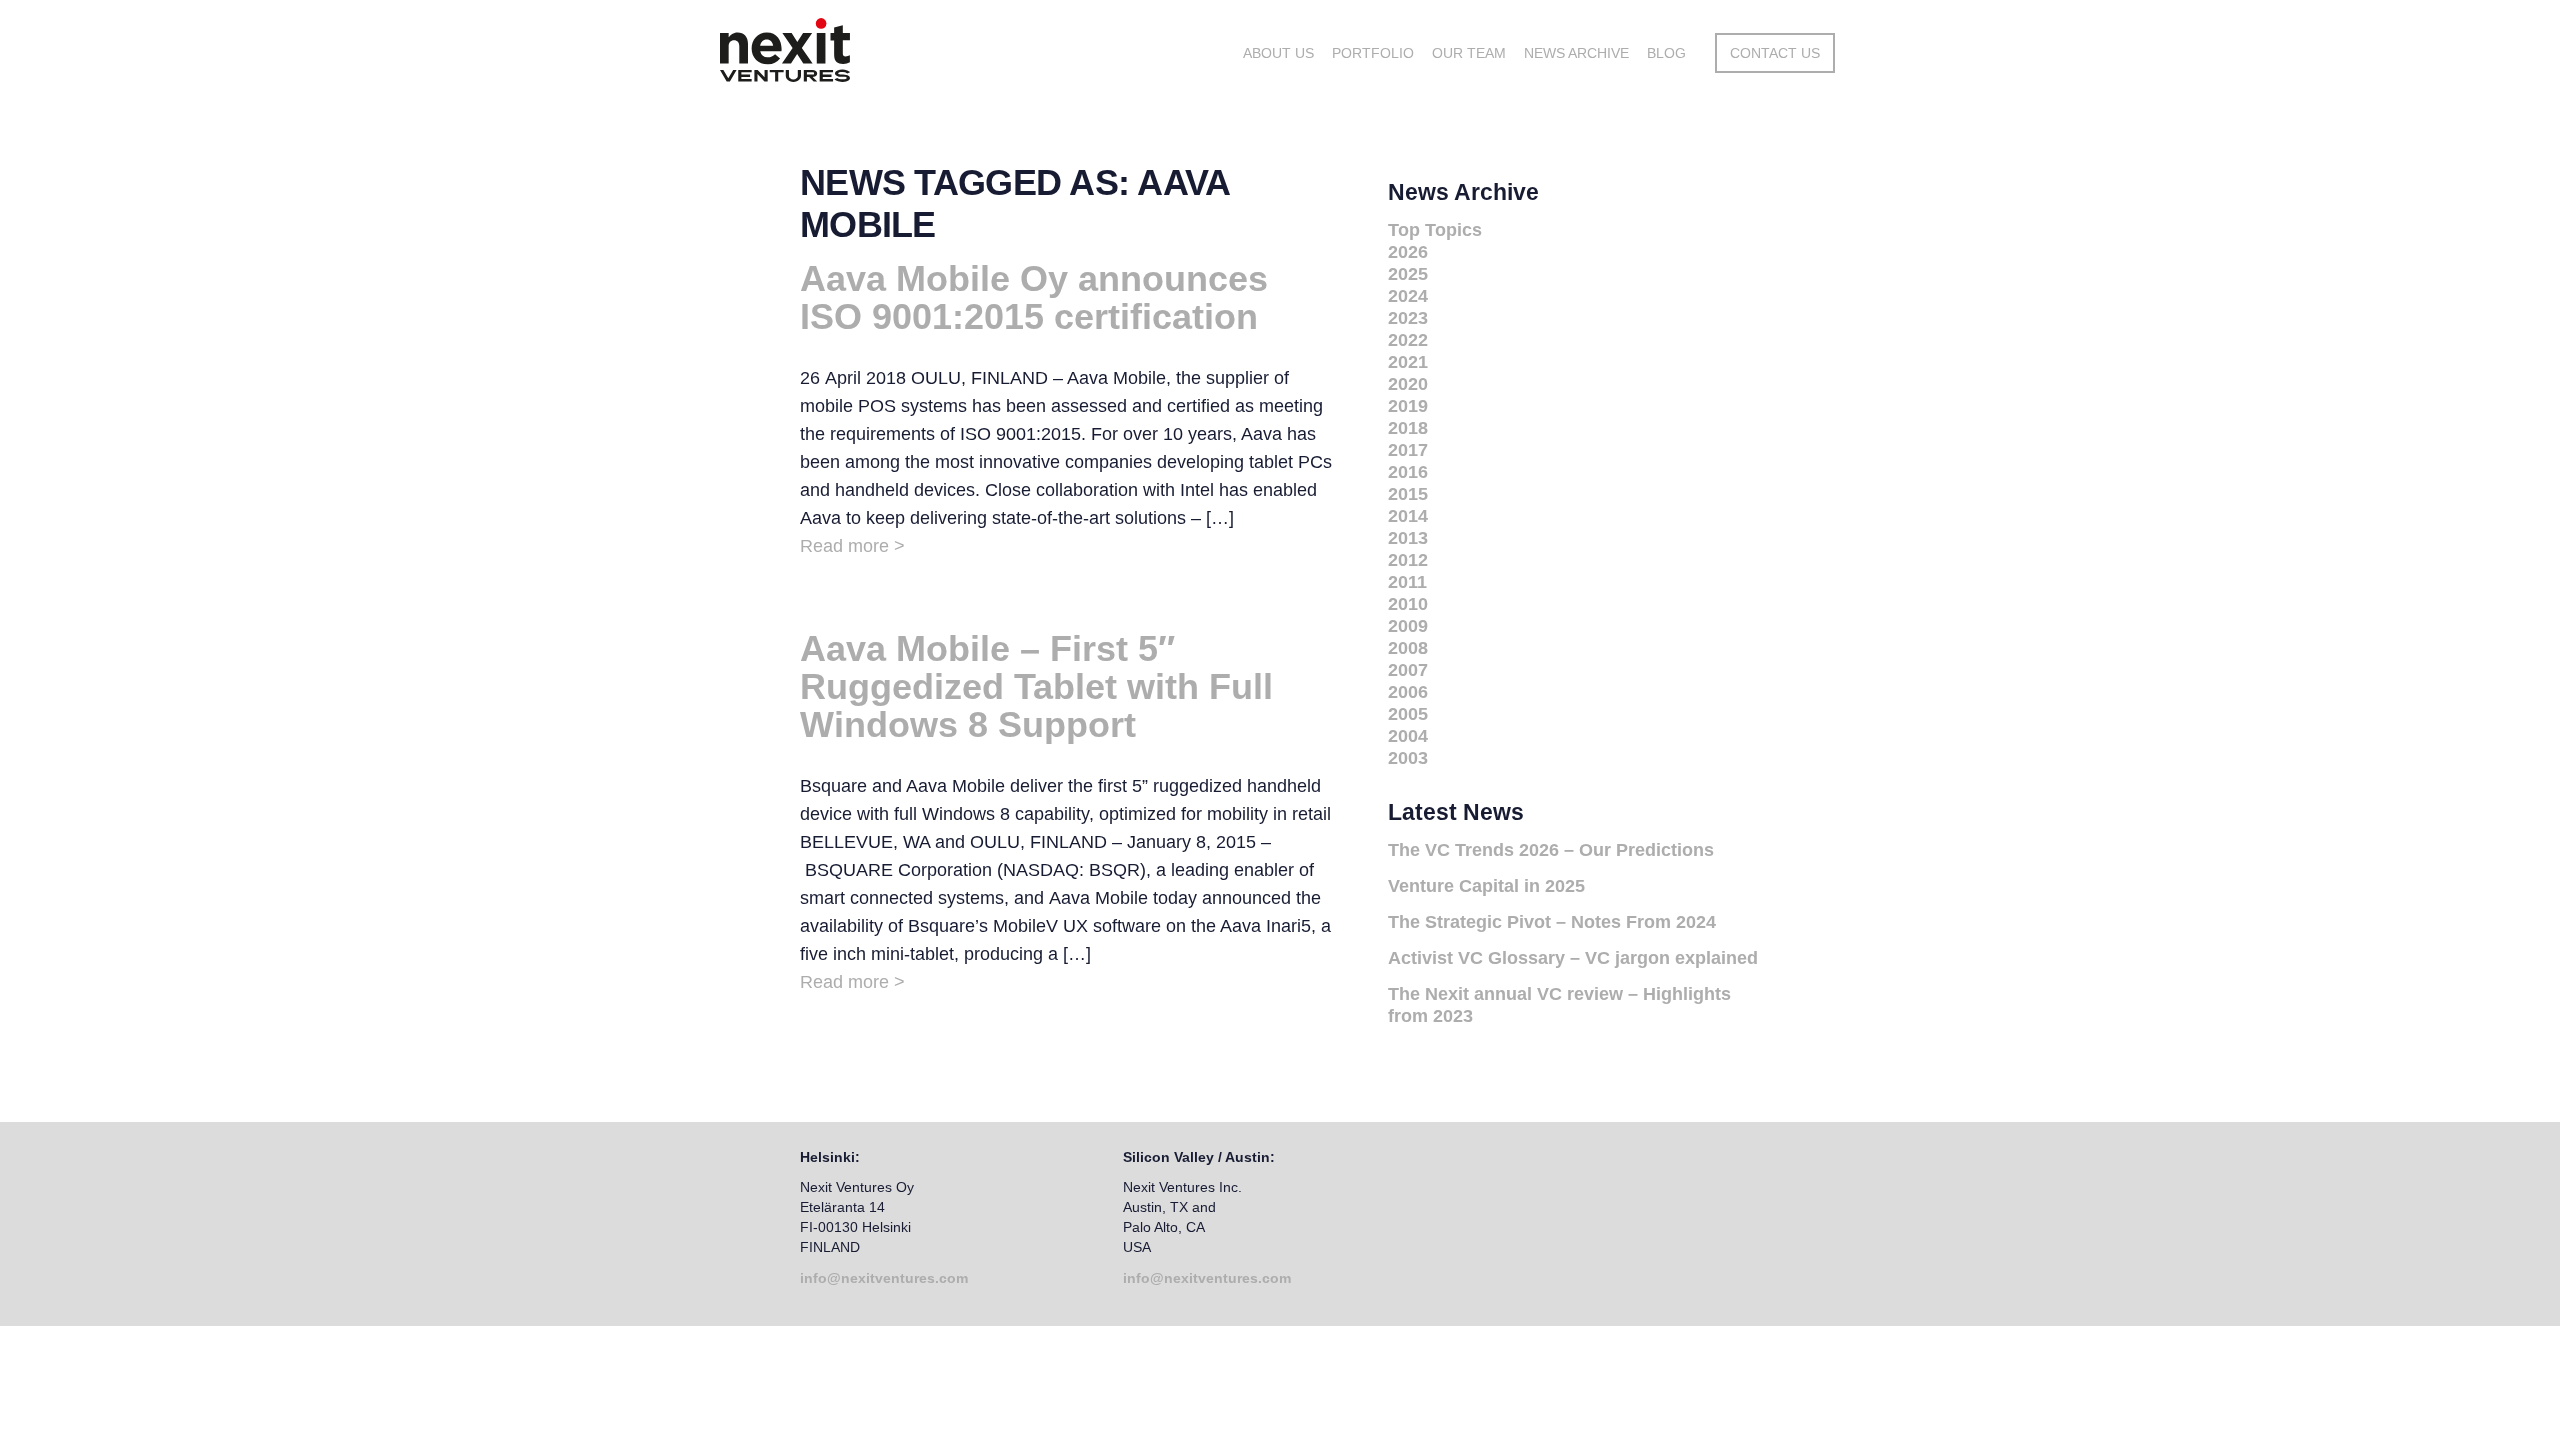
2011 (1407, 582)
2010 (1408, 604)
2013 (1408, 538)
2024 (1408, 296)
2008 (1408, 648)
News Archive (1576, 53)
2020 (1408, 384)
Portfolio (1373, 53)
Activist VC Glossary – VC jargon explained (1573, 958)
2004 (1408, 736)
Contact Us (1775, 53)
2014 (1408, 516)
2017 (1408, 450)
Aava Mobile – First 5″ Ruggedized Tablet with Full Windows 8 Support (1036, 686)
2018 (1408, 428)
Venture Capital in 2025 (1486, 886)
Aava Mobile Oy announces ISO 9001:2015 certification (1034, 297)
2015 (1408, 494)
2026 (1408, 252)
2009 (1408, 626)
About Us (1278, 53)
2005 (1408, 714)
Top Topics (1435, 230)
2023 (1408, 318)
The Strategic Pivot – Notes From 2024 (1552, 922)
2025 (1408, 274)
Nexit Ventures (868, 50)
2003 (1408, 758)
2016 (1408, 472)
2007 (1408, 670)
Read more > (852, 546)
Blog (1666, 53)
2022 (1408, 340)
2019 (1408, 406)
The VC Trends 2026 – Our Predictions (1551, 850)
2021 (1408, 362)
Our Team (1469, 53)
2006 (1408, 692)
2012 (1408, 560)
